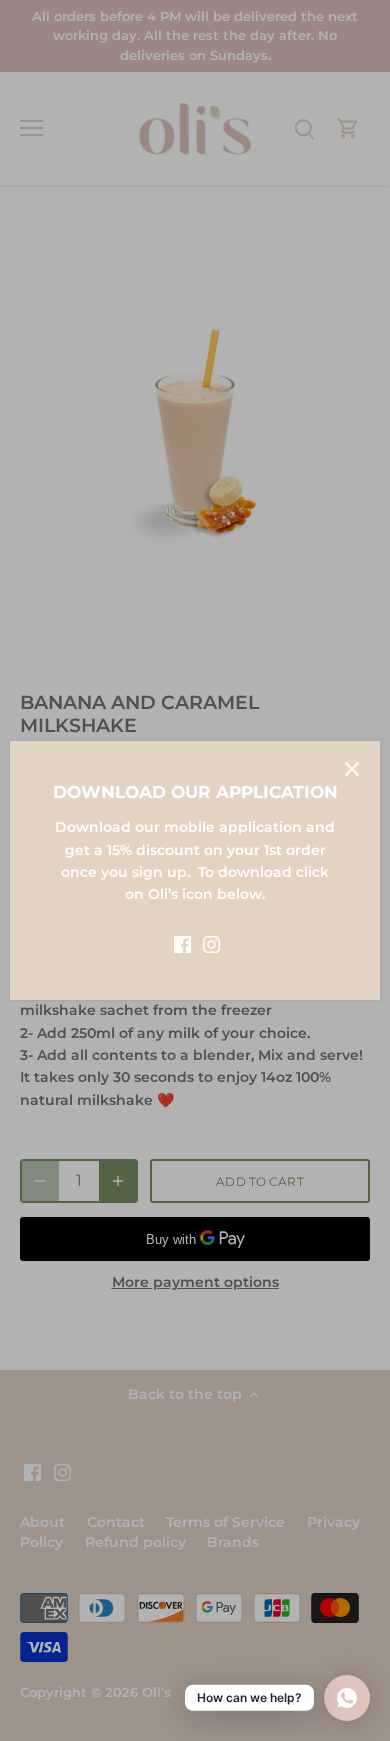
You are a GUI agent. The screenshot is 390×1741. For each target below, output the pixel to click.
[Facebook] (182, 944)
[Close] (352, 769)
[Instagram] (211, 944)
